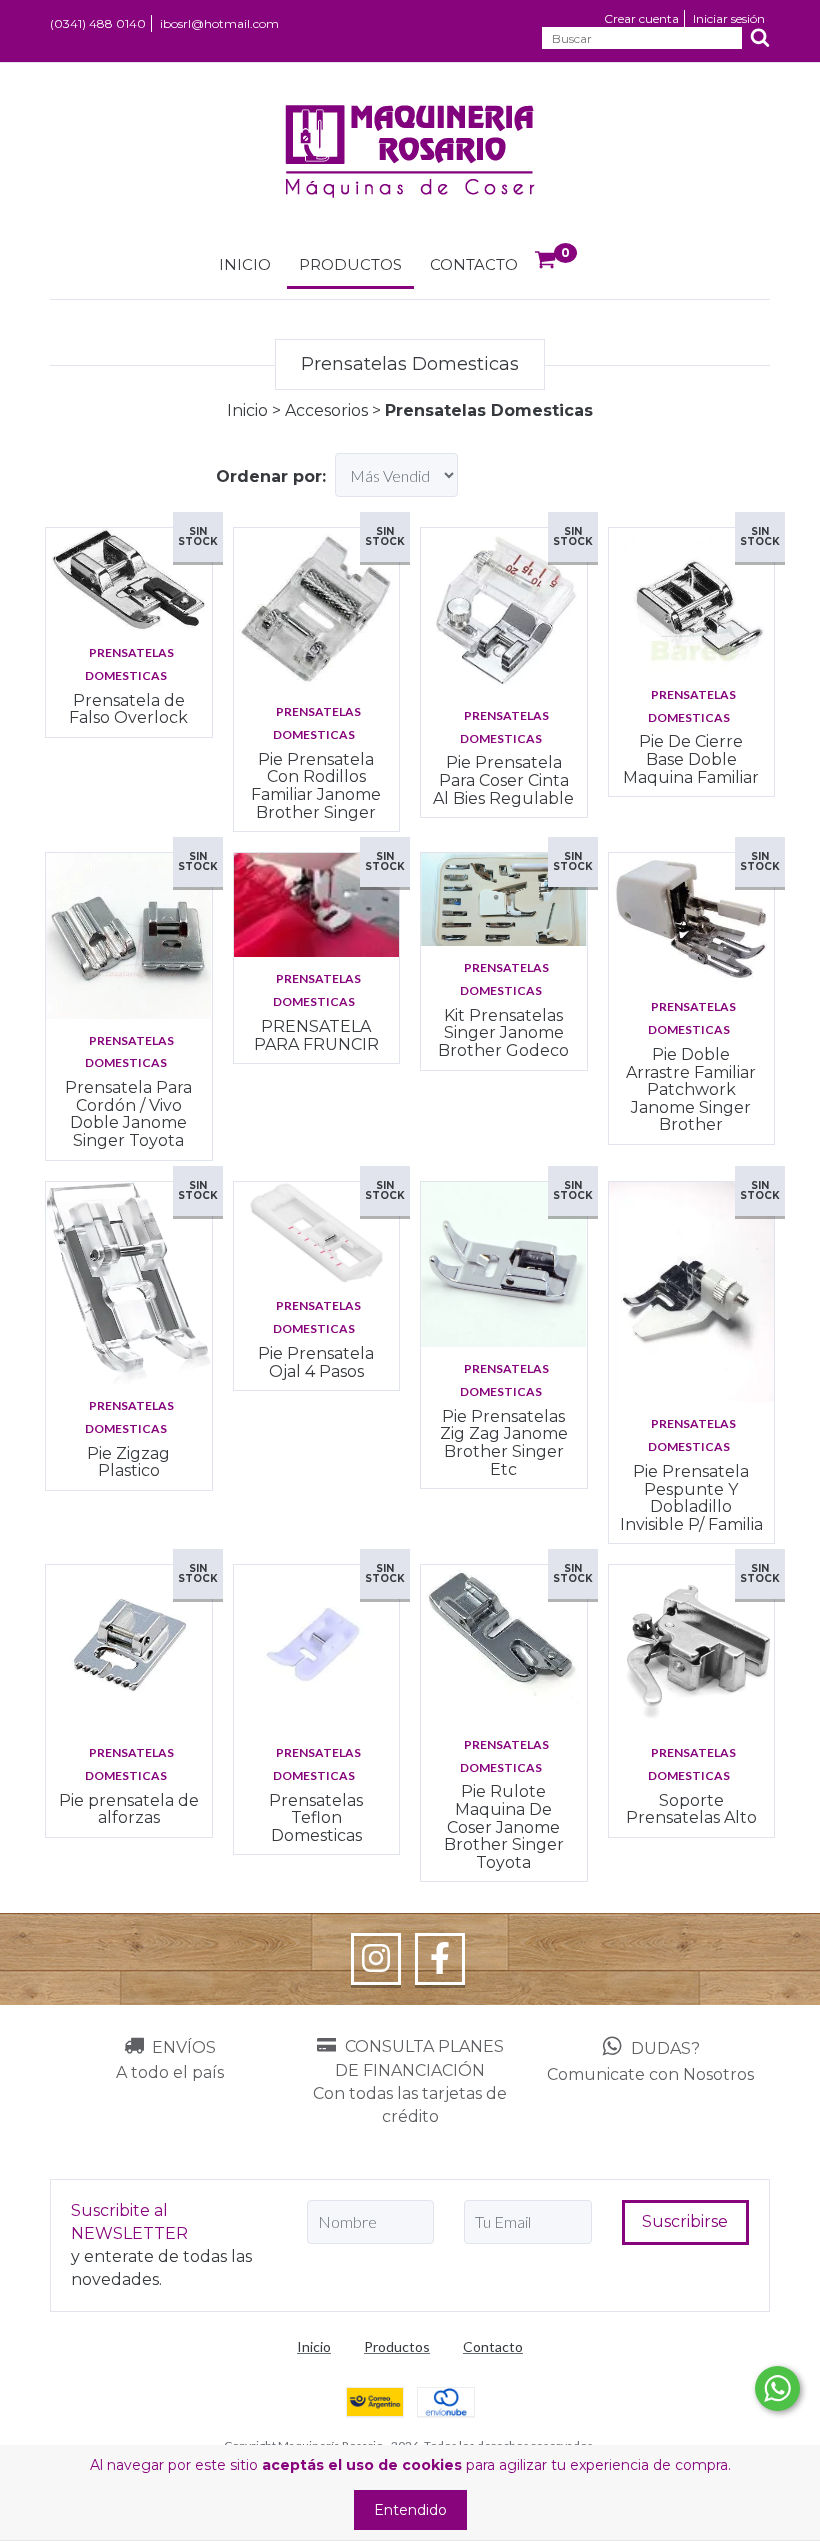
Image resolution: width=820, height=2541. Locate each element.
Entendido (410, 2510)
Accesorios (328, 410)
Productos (350, 264)
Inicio (245, 264)
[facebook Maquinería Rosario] (440, 1959)
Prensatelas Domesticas (129, 664)
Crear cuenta (641, 18)
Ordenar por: (271, 476)
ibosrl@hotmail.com (219, 23)
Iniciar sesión (729, 18)
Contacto (474, 264)
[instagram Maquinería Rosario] (376, 1959)
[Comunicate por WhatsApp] (777, 2388)
